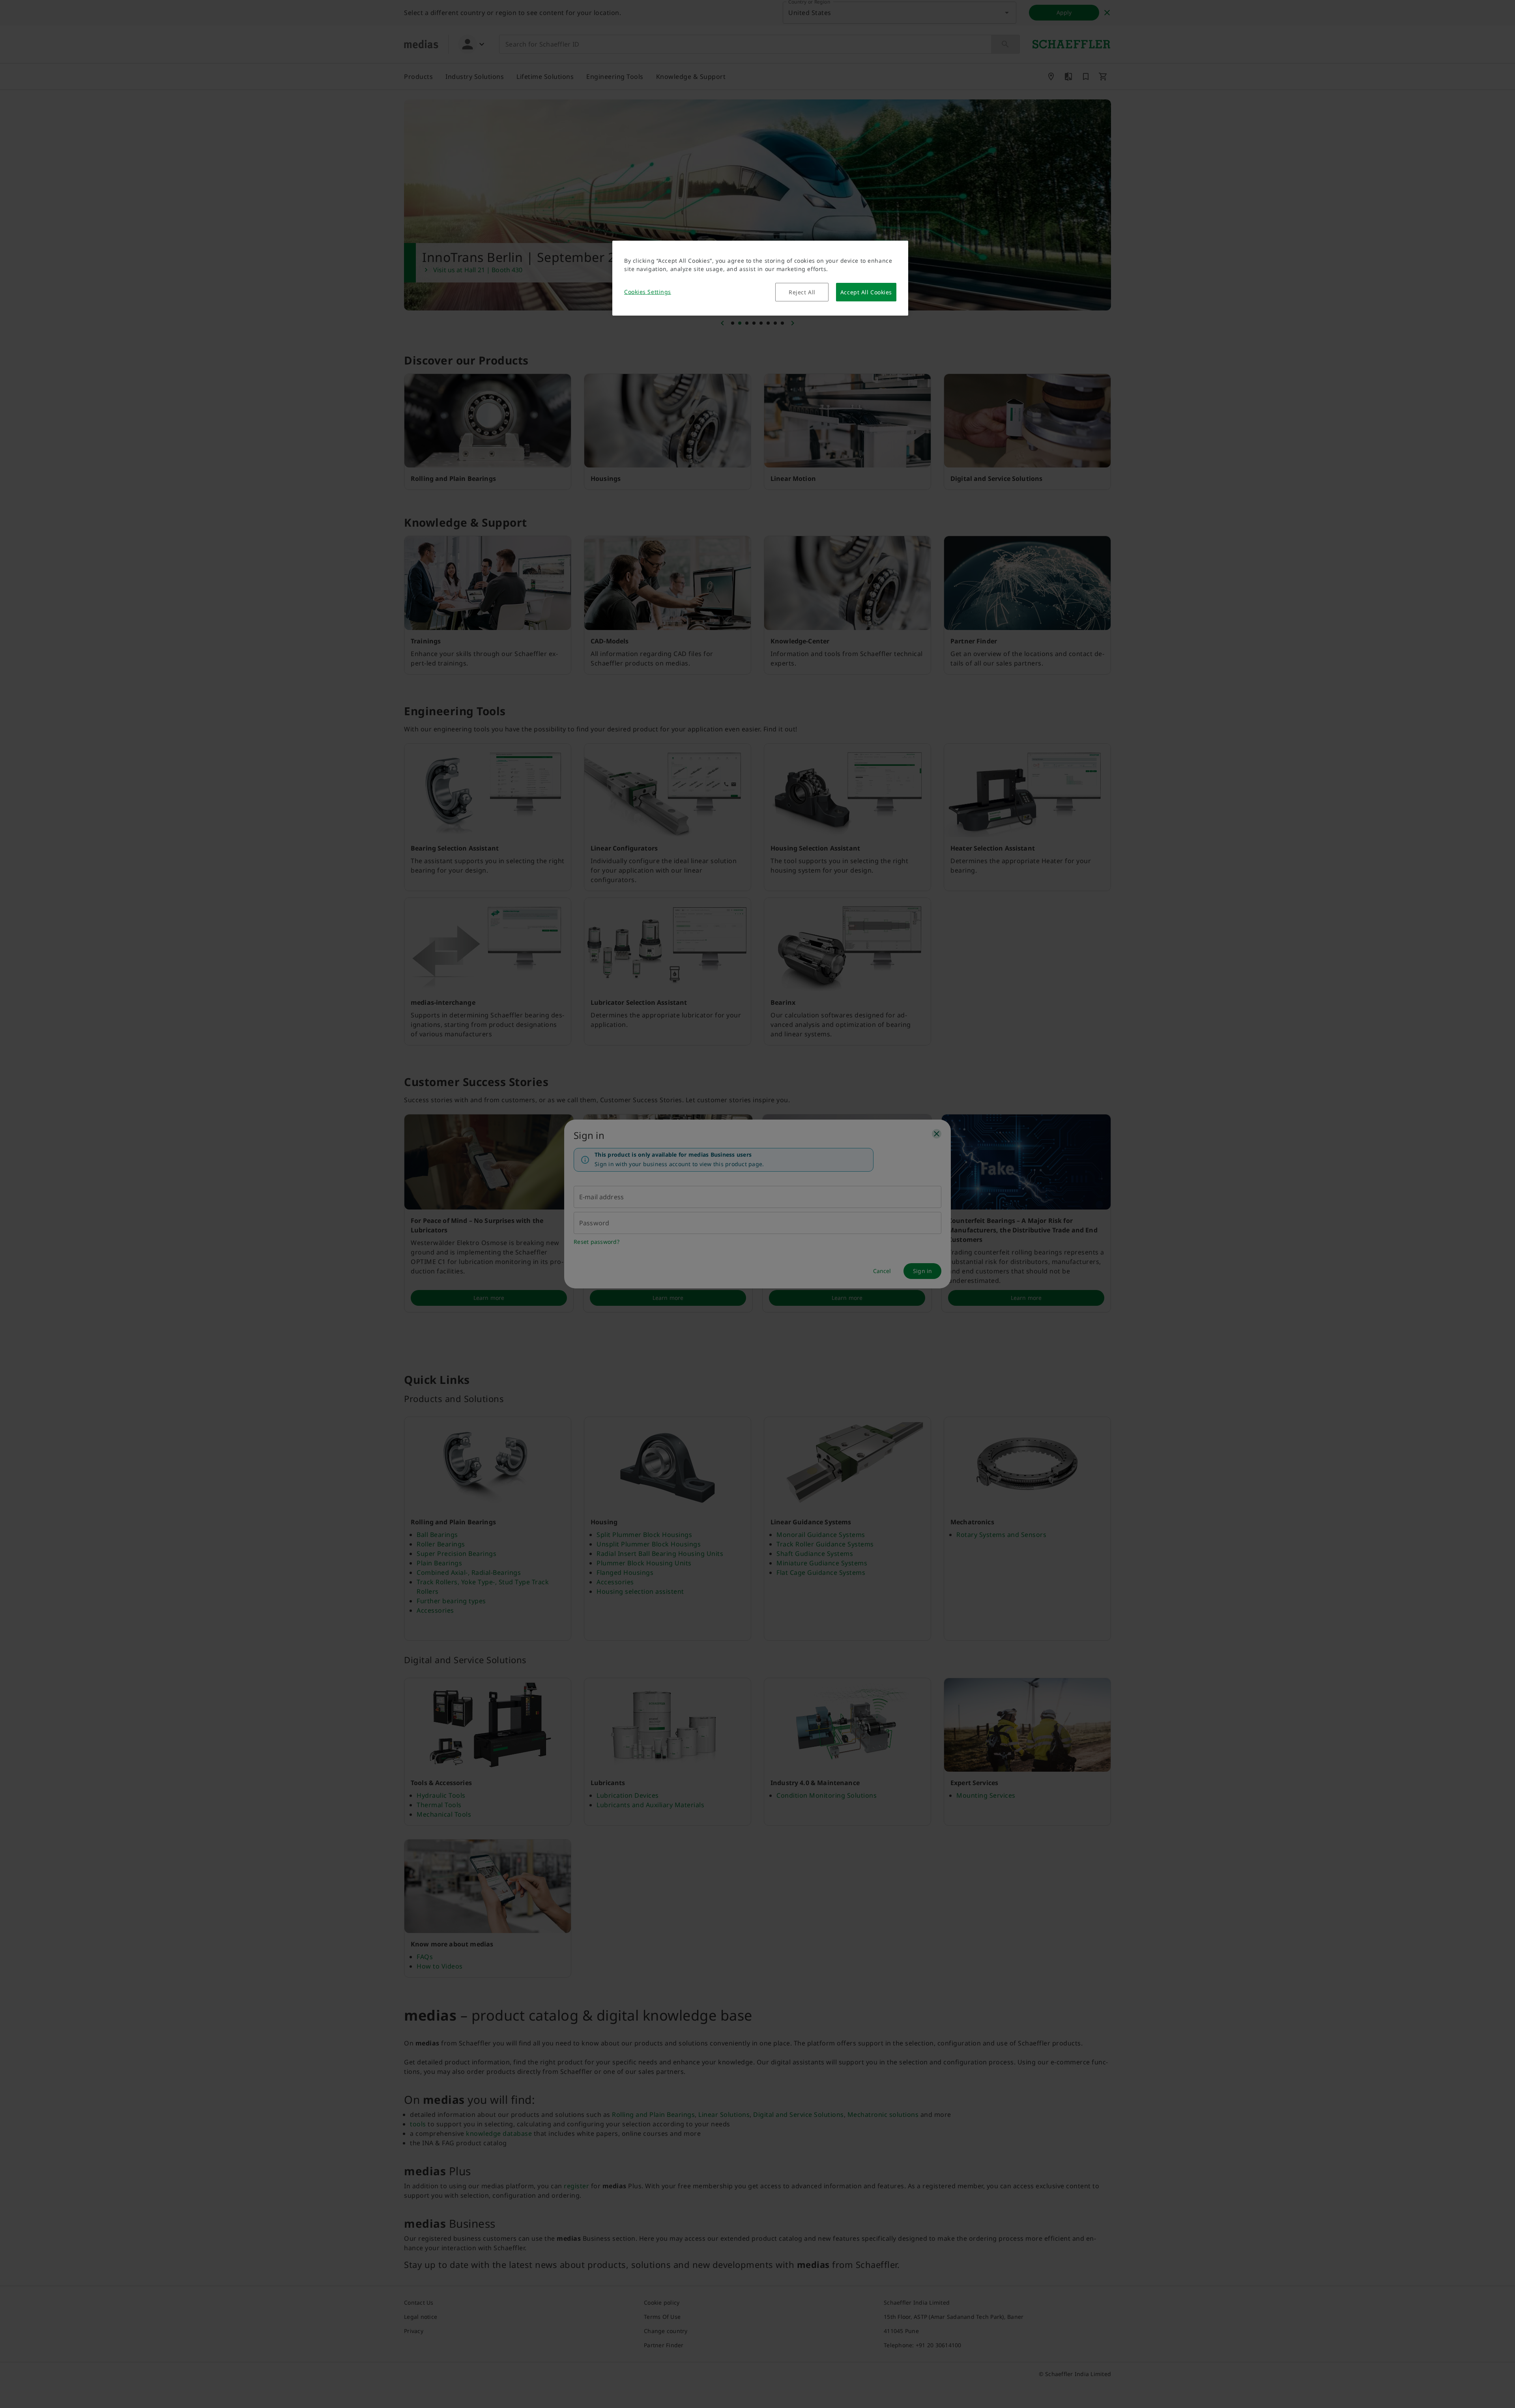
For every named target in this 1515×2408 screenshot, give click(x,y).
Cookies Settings (648, 292)
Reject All (802, 292)
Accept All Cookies (866, 292)
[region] (760, 278)
